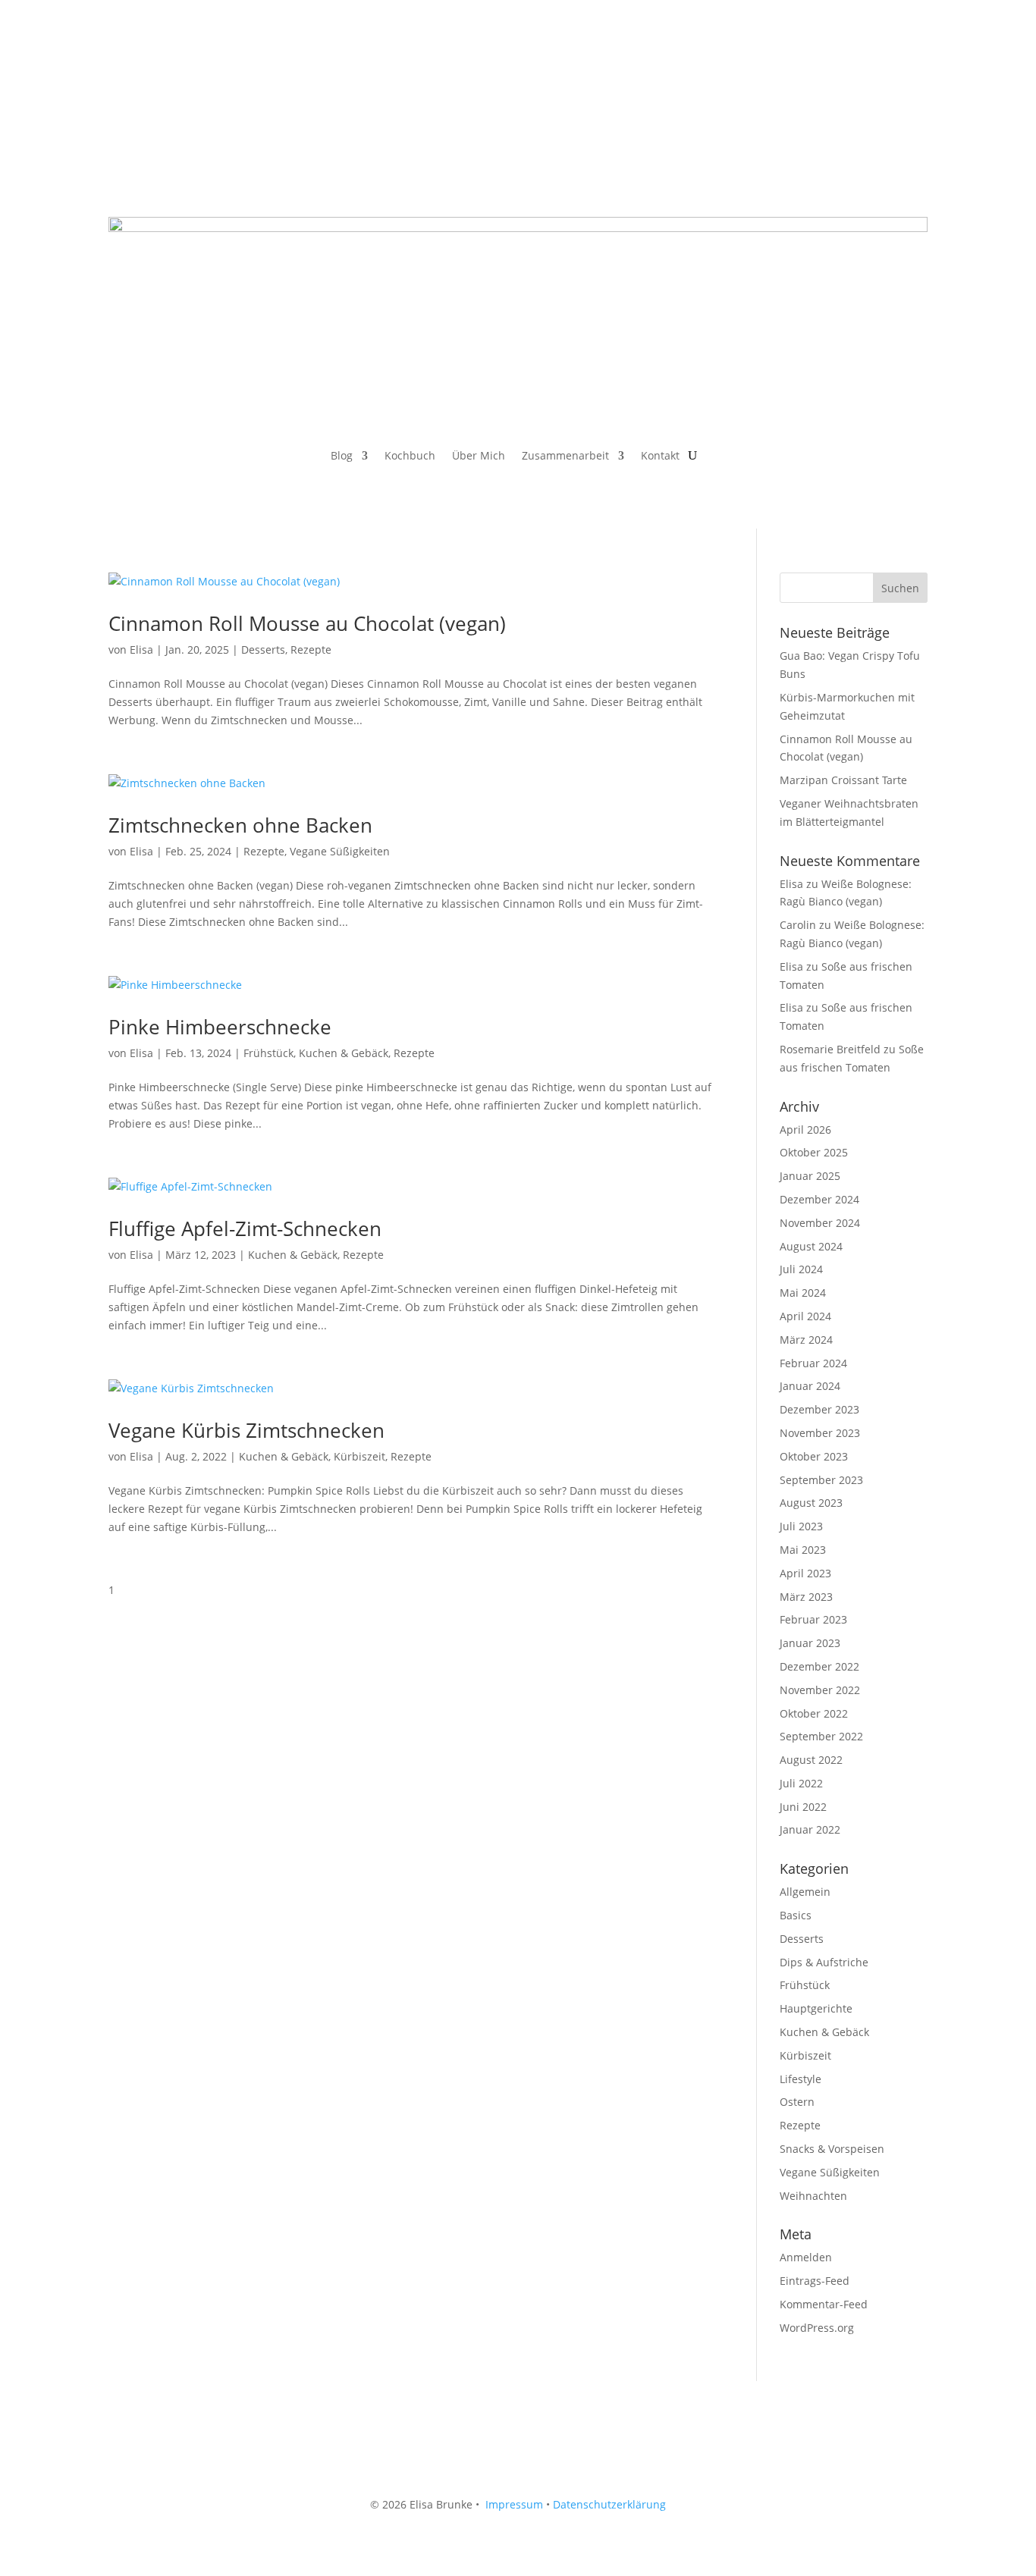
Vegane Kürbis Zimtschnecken (246, 1430)
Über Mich (479, 457)
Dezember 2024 (819, 1199)
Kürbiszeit (359, 1456)
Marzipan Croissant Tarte (843, 780)
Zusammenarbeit (565, 457)
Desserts (263, 649)
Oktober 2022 (814, 1713)
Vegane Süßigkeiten (340, 851)
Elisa (141, 649)
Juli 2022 (801, 1783)
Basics (796, 1915)
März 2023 (806, 1597)
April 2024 (805, 1316)
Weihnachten (813, 2196)
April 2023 (805, 1573)
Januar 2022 (810, 1829)
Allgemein (805, 1892)
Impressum (514, 2504)
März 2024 (806, 1340)
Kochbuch (410, 457)
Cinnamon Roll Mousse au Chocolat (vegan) (307, 623)
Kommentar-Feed (824, 2304)
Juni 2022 (803, 1807)
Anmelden (806, 2257)
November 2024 (820, 1223)
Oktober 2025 (814, 1152)
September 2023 (821, 1480)
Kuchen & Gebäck (344, 1053)
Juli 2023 (801, 1526)
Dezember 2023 (819, 1409)
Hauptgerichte (816, 2008)
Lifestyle (801, 2079)
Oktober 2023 (814, 1456)
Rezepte (311, 649)
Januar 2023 (810, 1643)
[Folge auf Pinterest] (181, 74)
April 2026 (805, 1130)
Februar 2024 (813, 1363)
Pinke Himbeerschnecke (220, 1027)
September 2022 (821, 1736)
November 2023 (820, 1433)
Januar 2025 (810, 1176)
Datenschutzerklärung (609, 2504)
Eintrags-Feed (815, 2281)
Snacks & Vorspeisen (832, 2149)
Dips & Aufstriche (824, 1962)
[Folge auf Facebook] (121, 74)
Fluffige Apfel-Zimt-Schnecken (245, 1228)
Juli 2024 (801, 1269)
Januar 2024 (810, 1386)
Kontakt (660, 457)
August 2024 (811, 1246)
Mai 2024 (803, 1293)
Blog (342, 457)
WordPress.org (817, 2328)
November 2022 (820, 1690)
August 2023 (811, 1503)
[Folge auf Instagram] (151, 74)
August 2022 (811, 1760)
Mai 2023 (803, 1550)
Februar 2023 (813, 1619)
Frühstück (268, 1053)
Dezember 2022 (819, 1666)
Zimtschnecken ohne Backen (240, 825)
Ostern (797, 2102)
